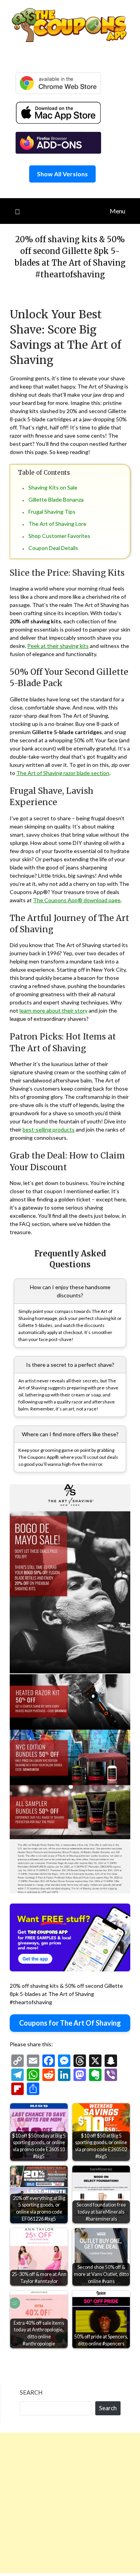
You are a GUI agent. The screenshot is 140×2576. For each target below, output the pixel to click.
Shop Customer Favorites (59, 536)
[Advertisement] (70, 2503)
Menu (117, 211)
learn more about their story (53, 1010)
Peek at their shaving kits (58, 646)
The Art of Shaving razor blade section (63, 773)
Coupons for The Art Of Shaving (70, 2023)
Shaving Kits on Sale (53, 487)
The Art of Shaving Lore (57, 524)
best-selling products (49, 1129)
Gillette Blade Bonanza (56, 499)
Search (31, 2392)
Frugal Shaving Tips (52, 512)
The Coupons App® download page (77, 900)
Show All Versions (62, 174)
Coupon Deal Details (53, 548)
